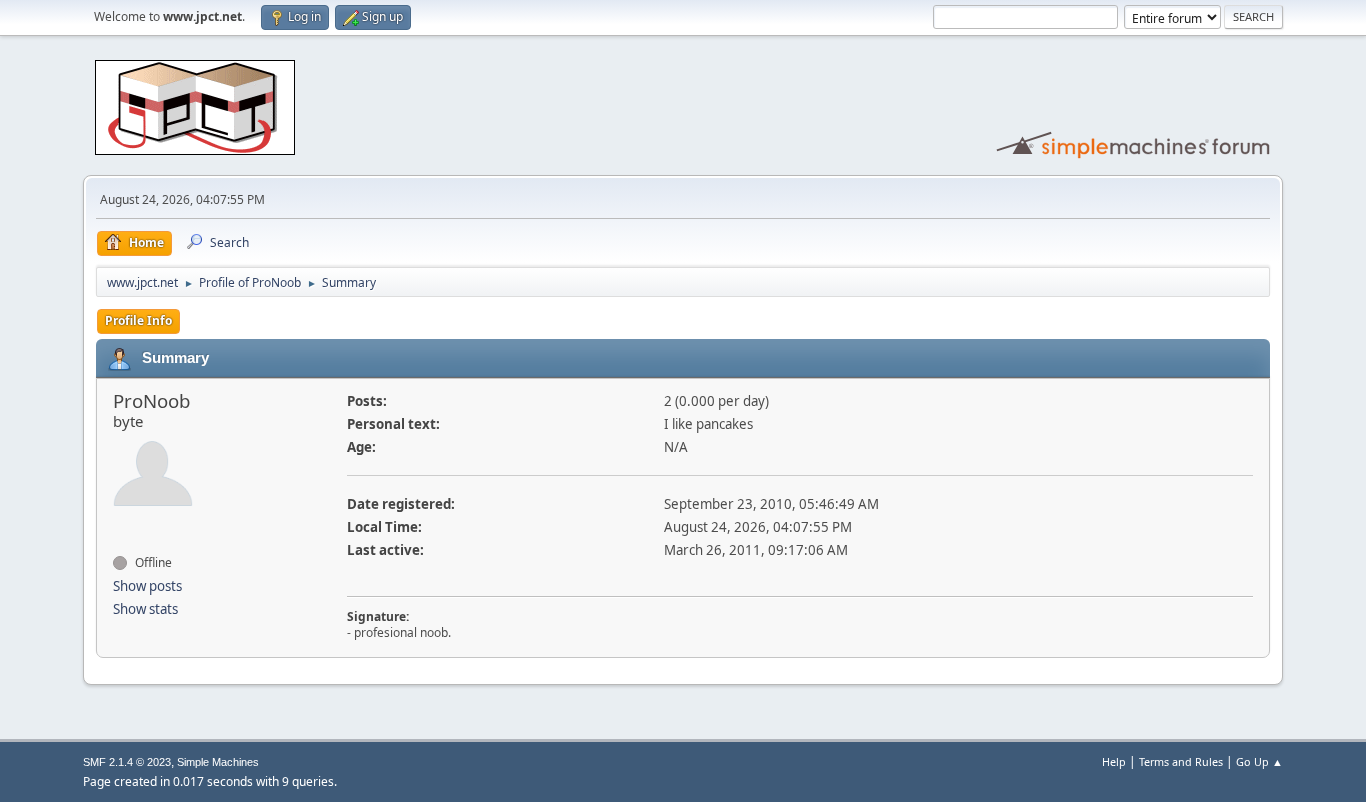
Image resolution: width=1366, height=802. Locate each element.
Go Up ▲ (1259, 761)
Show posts (147, 586)
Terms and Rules (1181, 761)
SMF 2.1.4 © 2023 (127, 762)
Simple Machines (218, 762)
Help (1114, 761)
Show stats (145, 609)
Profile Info (138, 320)
